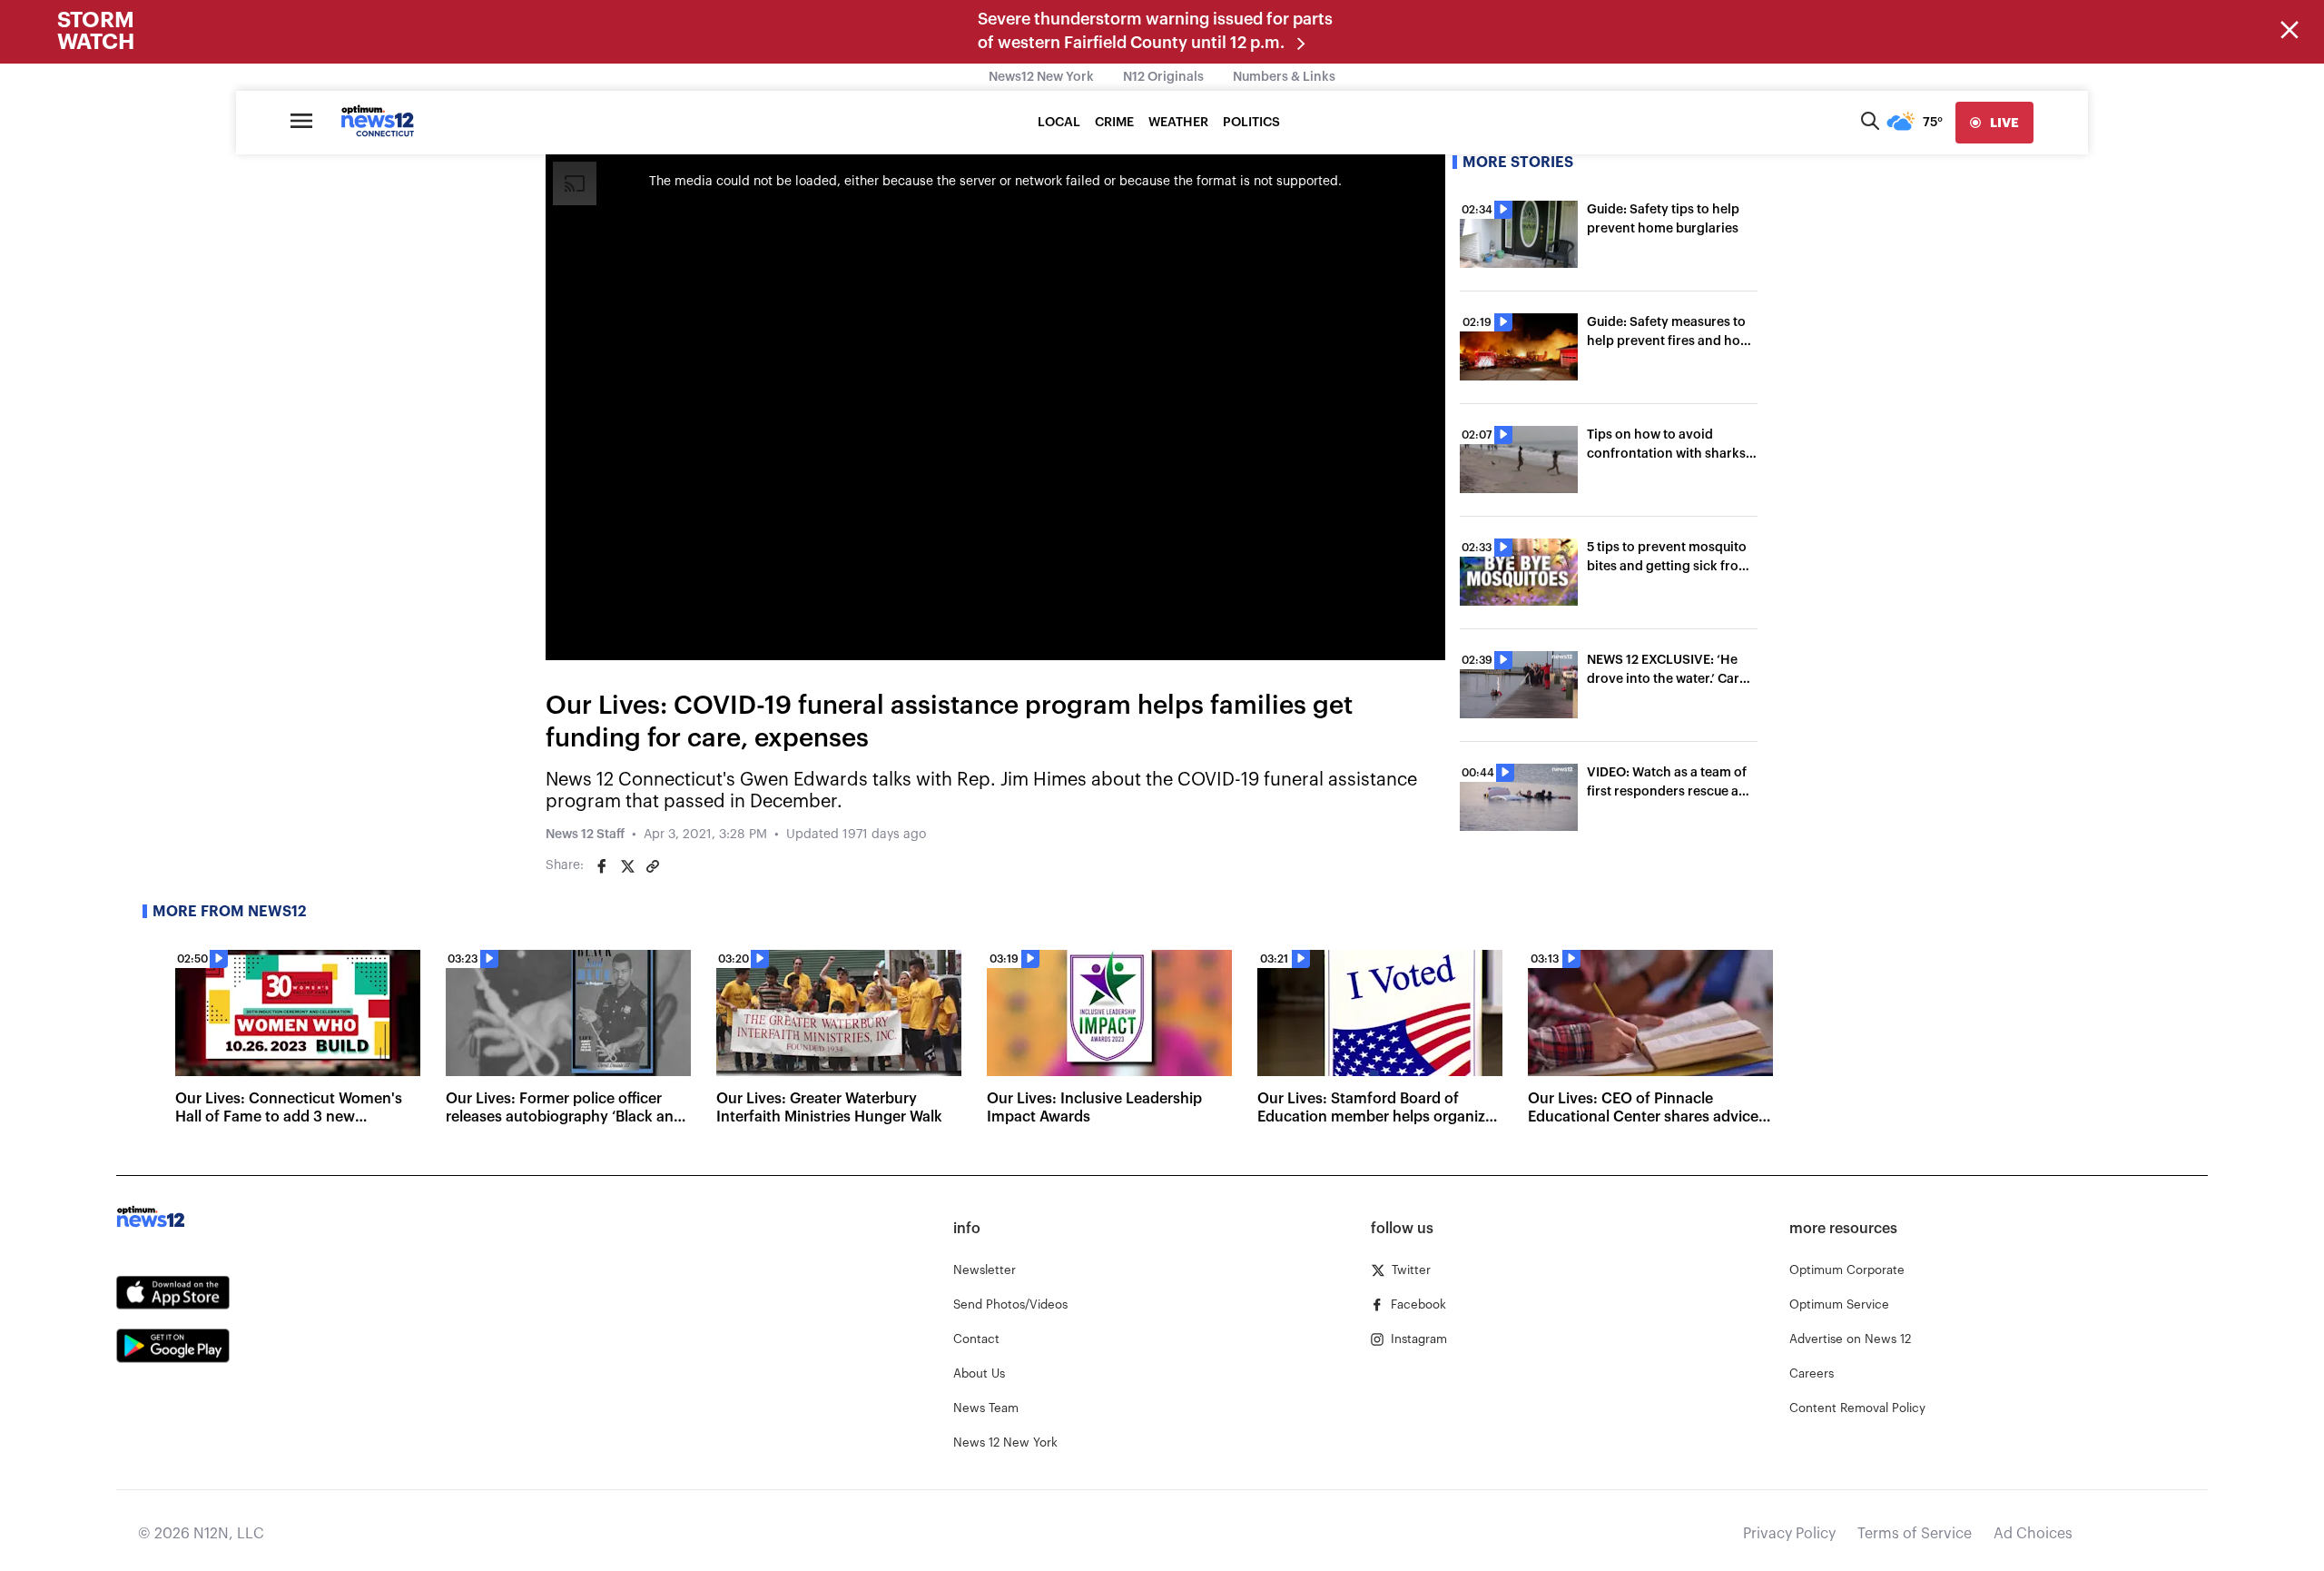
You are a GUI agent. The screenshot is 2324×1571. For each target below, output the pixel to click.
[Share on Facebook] (602, 866)
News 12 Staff (585, 835)
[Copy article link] (653, 866)
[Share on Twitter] (627, 866)
